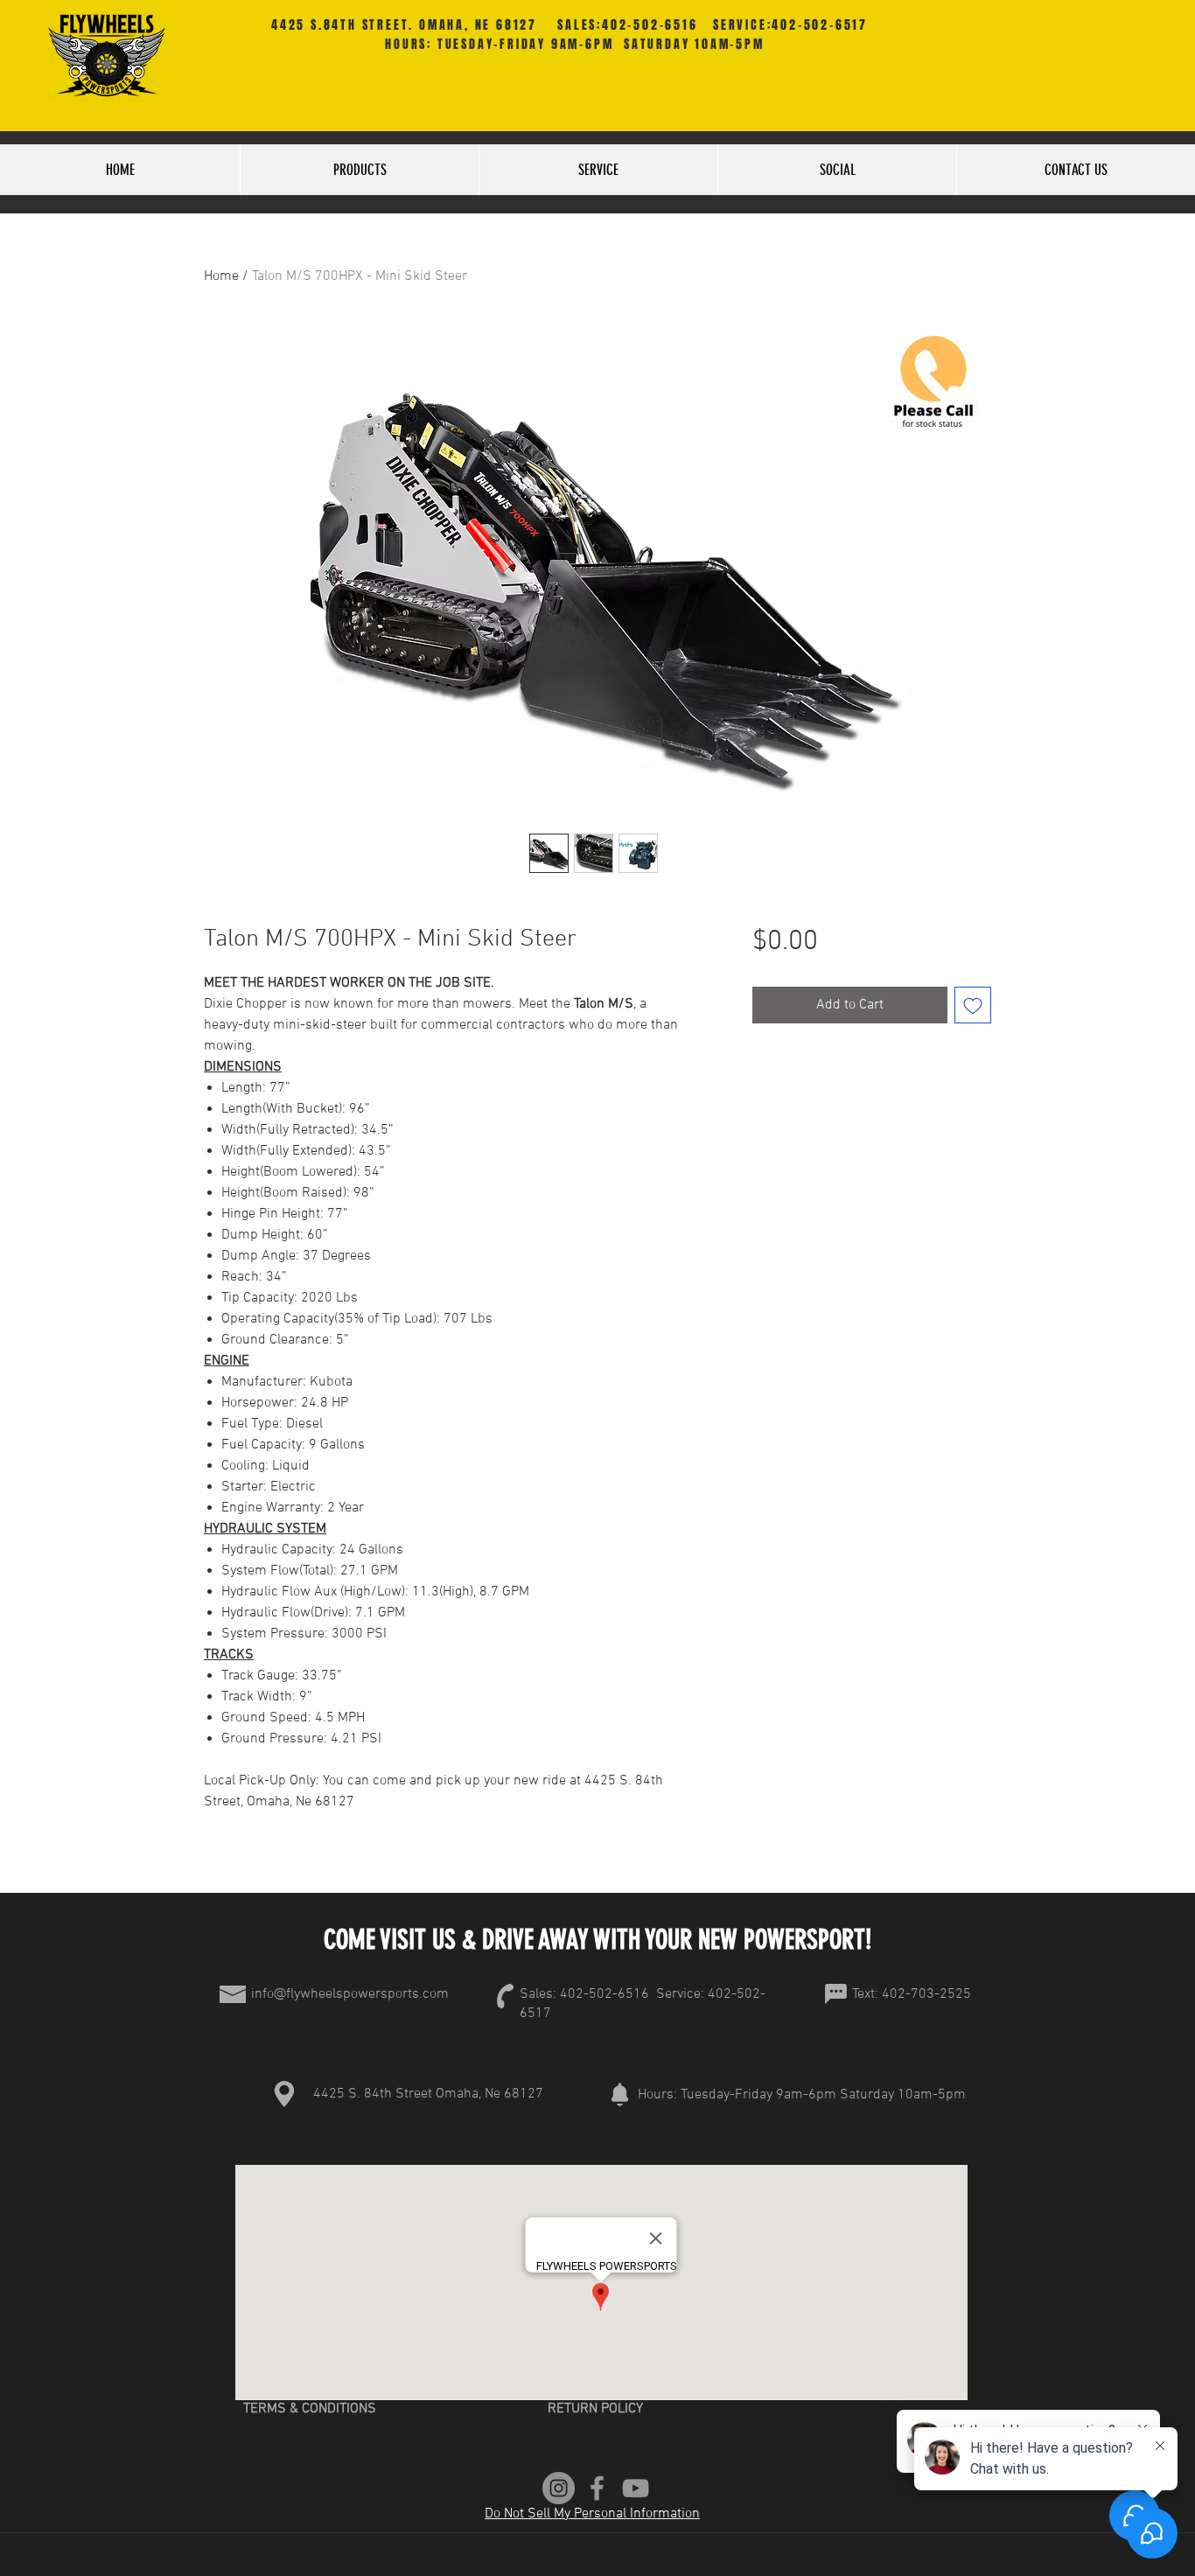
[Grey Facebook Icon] (597, 2488)
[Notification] (619, 2094)
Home (221, 276)
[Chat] (835, 1994)
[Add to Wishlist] (973, 1005)
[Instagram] (559, 2488)
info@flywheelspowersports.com (350, 1994)
